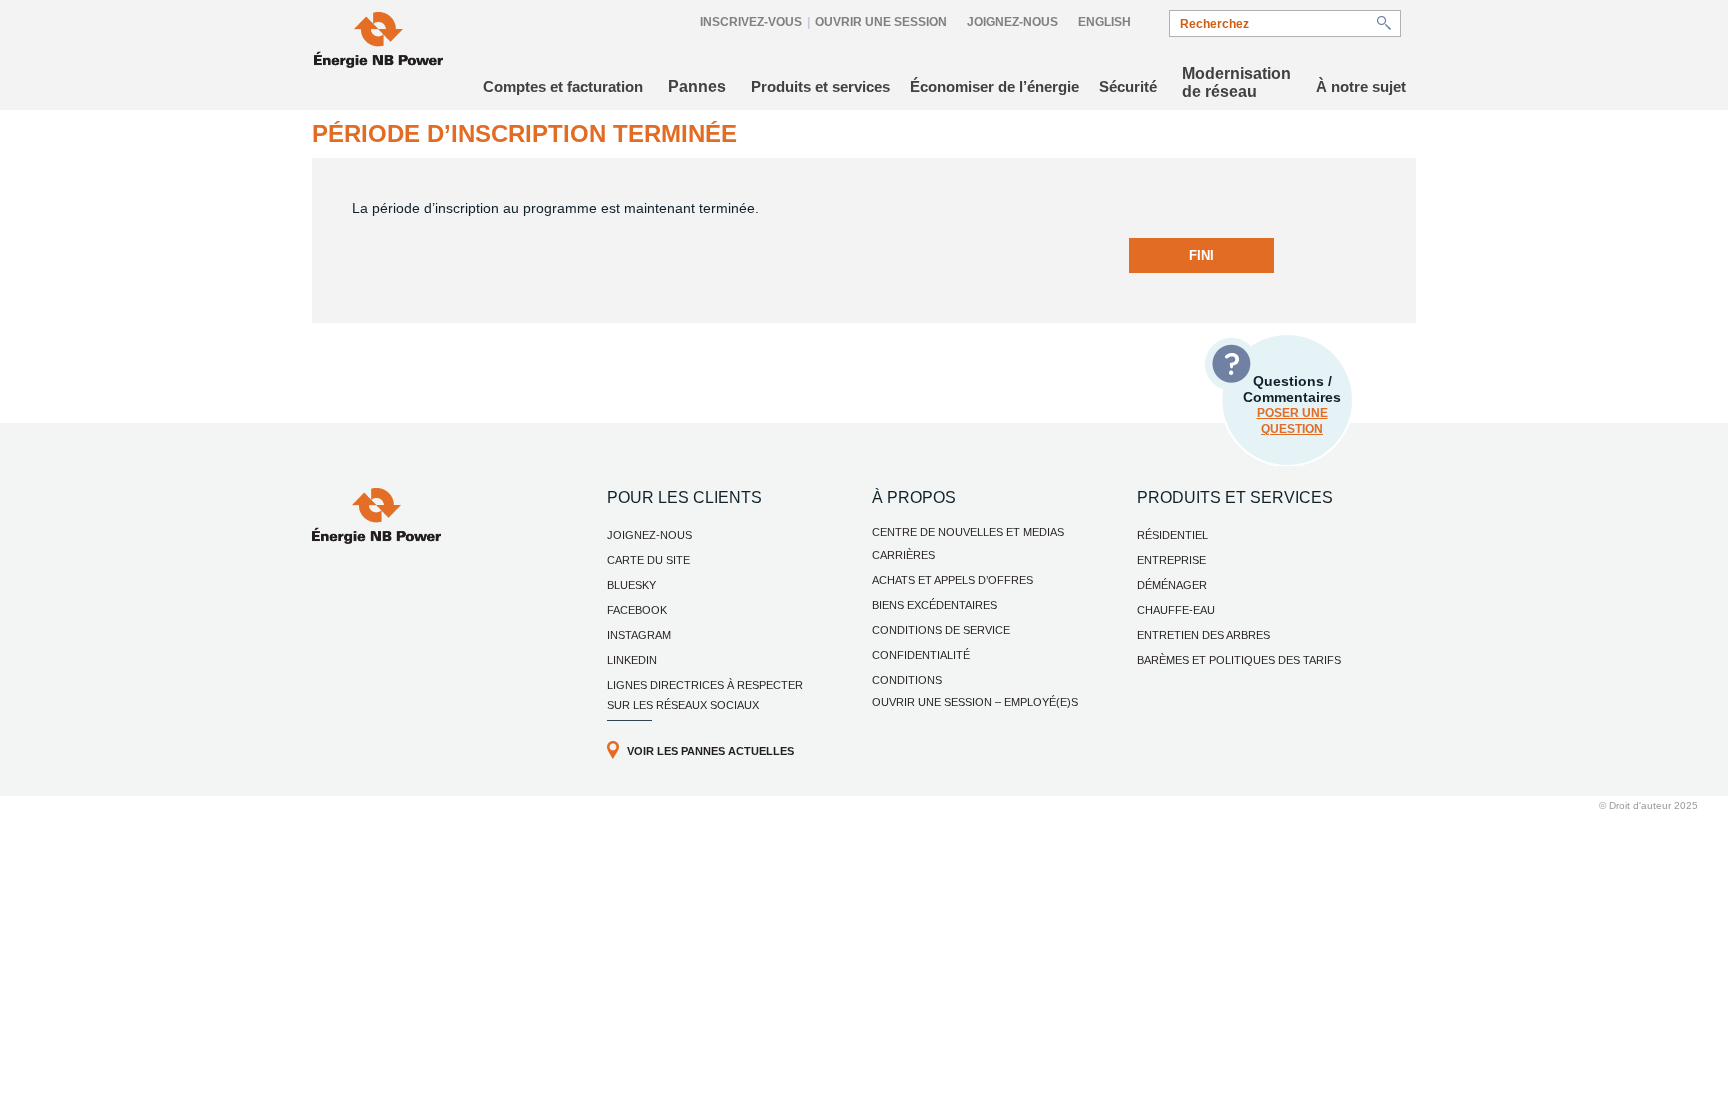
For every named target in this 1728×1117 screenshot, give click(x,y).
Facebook (637, 610)
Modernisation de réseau (1236, 82)
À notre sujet (1361, 86)
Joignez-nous (1012, 22)
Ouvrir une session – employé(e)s (975, 702)
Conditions (907, 680)
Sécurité (1128, 86)
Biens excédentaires (934, 605)
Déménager (1172, 585)
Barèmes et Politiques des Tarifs (1239, 660)
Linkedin (632, 660)
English (1104, 22)
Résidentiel (1172, 535)
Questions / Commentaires (1292, 404)
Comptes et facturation (563, 86)
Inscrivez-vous (751, 22)
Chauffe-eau (1176, 610)
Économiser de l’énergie (994, 86)
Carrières (903, 555)
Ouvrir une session (881, 22)
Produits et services (820, 86)
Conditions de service (941, 630)
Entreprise (1171, 560)
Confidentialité (921, 655)
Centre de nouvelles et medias (968, 532)
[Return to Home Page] (378, 42)
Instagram (639, 635)
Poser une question (1292, 421)
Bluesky (631, 585)
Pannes (697, 86)
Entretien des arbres (1203, 635)
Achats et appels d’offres (952, 580)
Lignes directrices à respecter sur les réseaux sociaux (705, 695)
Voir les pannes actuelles (710, 751)
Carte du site (648, 560)
